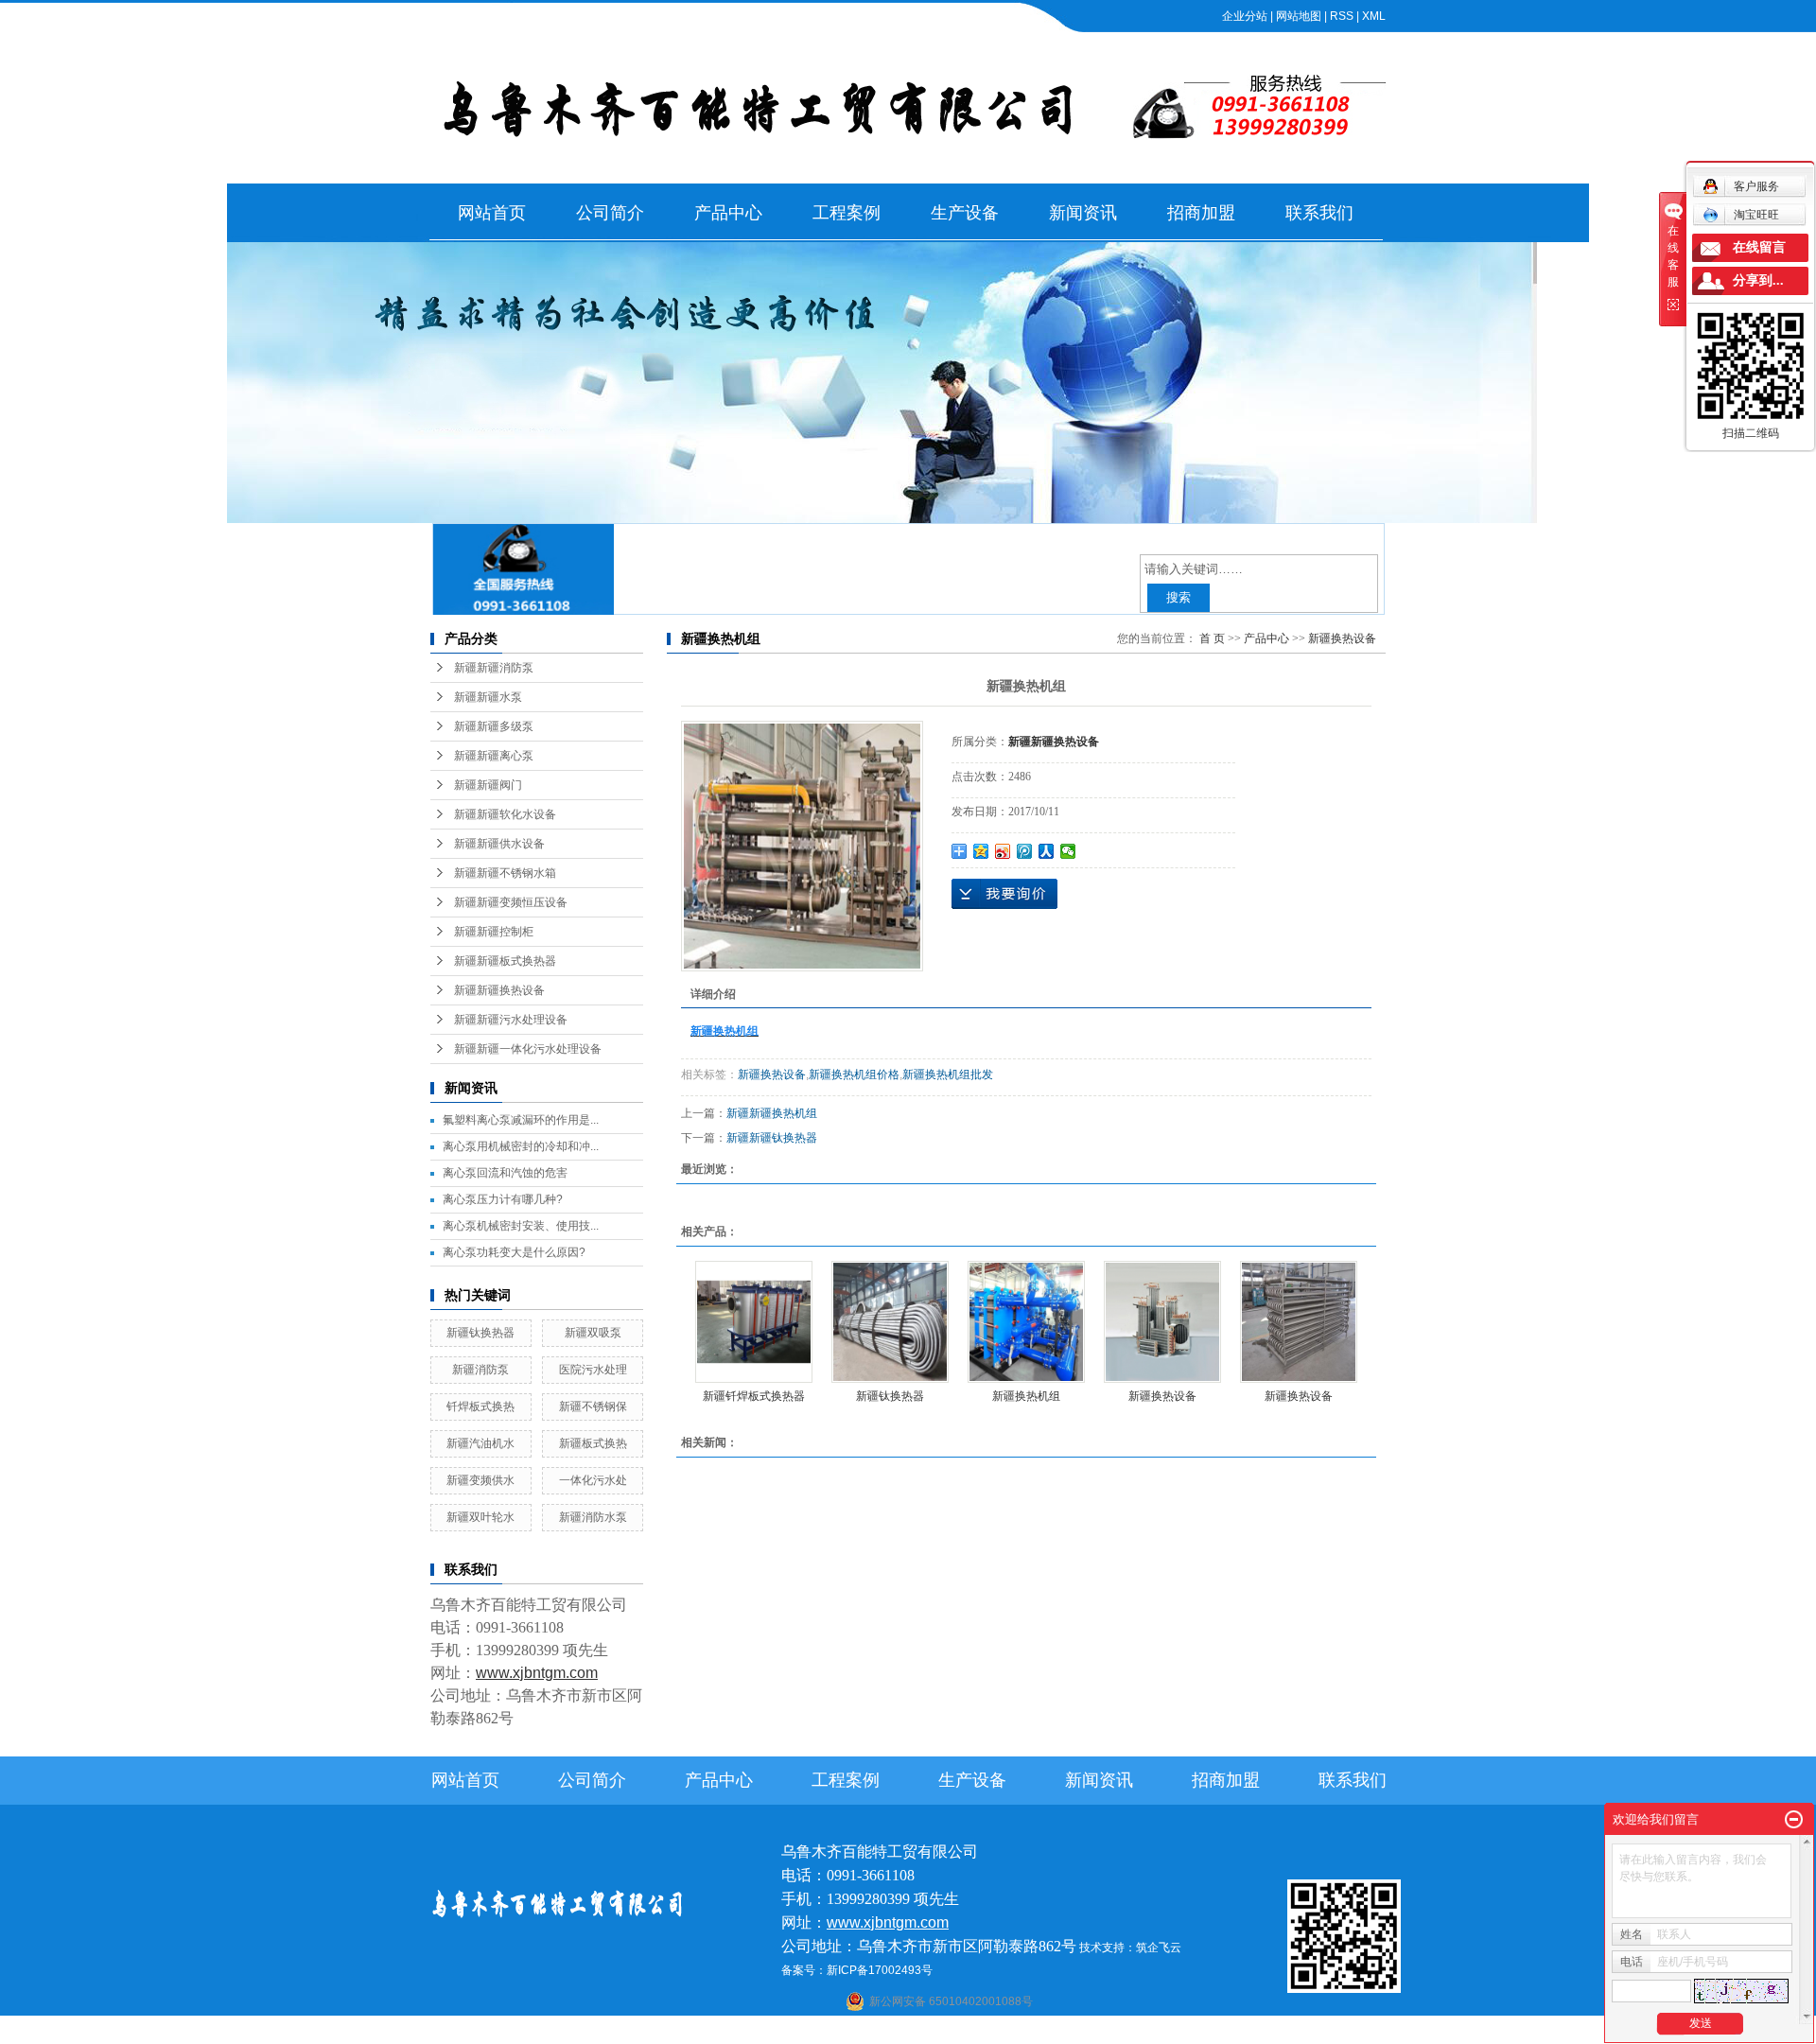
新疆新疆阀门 (488, 785)
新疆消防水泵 (593, 1517)
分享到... (1758, 280)
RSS (1342, 16)
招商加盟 (1201, 213)
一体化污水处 (593, 1480)
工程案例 (847, 213)
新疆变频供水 (480, 1480)
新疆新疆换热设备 (499, 990)
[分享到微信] (1068, 851)
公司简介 (610, 213)
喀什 (889, 2032)
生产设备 (965, 213)
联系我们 (1319, 213)
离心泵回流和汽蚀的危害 (505, 1173)
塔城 (1113, 2032)
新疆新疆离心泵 (494, 756)
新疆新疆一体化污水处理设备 (528, 1049)
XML (1374, 16)
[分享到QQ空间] (981, 851)
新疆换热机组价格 (854, 1074)
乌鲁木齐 (1025, 2032)
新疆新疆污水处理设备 (511, 1020)
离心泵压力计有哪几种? (503, 1199)
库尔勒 (957, 2032)
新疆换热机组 (1026, 1396)
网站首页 (492, 213)
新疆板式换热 (593, 1443)
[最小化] (1794, 1820)
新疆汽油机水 (480, 1443)
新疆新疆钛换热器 (772, 1138)
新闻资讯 (1083, 213)
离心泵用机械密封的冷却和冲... (521, 1146)
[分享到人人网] (1047, 851)
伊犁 (1088, 2032)
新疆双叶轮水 (480, 1517)
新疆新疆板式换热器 (505, 961)
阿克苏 (920, 2032)
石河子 (858, 2032)
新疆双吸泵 (593, 1333)
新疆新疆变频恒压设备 (511, 902)
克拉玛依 (1150, 2032)
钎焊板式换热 (480, 1406)
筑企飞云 (1159, 1948)
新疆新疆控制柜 (494, 932)
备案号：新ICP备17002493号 (857, 1970)
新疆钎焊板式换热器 (754, 1396)
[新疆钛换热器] (890, 1322)
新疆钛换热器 (480, 1333)
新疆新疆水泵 (488, 697)
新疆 (1062, 2032)
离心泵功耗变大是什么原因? (514, 1252)
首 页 (1212, 638)
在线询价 (1004, 894)
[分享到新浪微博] (1003, 851)
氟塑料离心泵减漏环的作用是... (521, 1120)
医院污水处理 (593, 1370)
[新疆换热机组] (1026, 1322)
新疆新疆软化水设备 (505, 814)
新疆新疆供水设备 (499, 844)
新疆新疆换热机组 (772, 1113)
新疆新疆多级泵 (494, 726)
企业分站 (1245, 16)
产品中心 (728, 213)
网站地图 (1299, 16)
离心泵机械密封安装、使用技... (521, 1226)
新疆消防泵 (480, 1370)
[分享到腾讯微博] (1025, 851)
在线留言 (1759, 247)
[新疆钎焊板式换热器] (754, 1322)
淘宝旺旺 (1756, 215)
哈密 (988, 2032)
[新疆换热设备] (1162, 1322)
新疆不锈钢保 (593, 1406)
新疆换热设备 (1342, 638)
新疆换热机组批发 (948, 1074)
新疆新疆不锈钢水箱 (505, 873)
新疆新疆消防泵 (494, 668)
